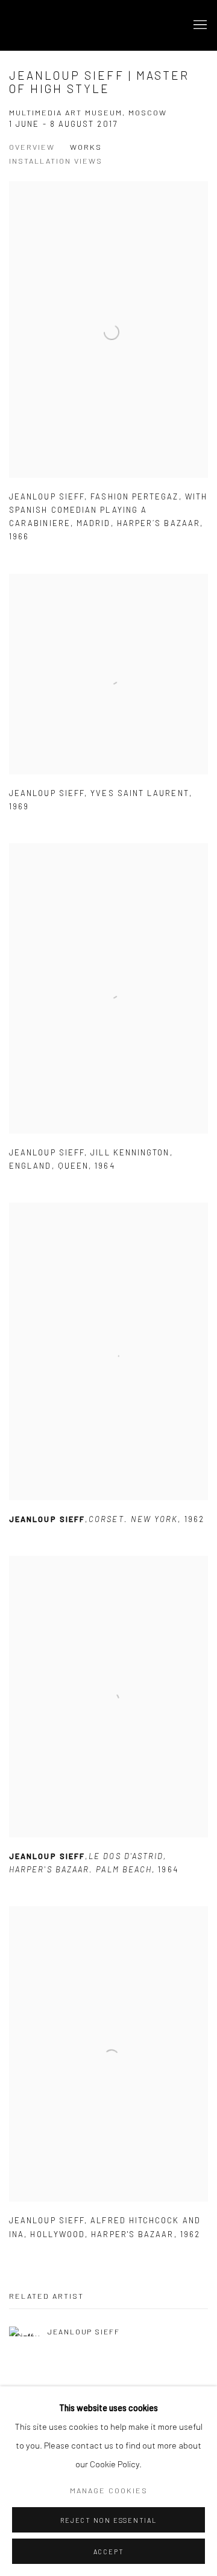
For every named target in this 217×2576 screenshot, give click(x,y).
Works (86, 147)
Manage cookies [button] (109, 2490)
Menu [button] (199, 25)
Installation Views (56, 161)
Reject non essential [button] (108, 2520)
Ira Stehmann (75, 25)
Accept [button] (109, 2552)
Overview (32, 147)
